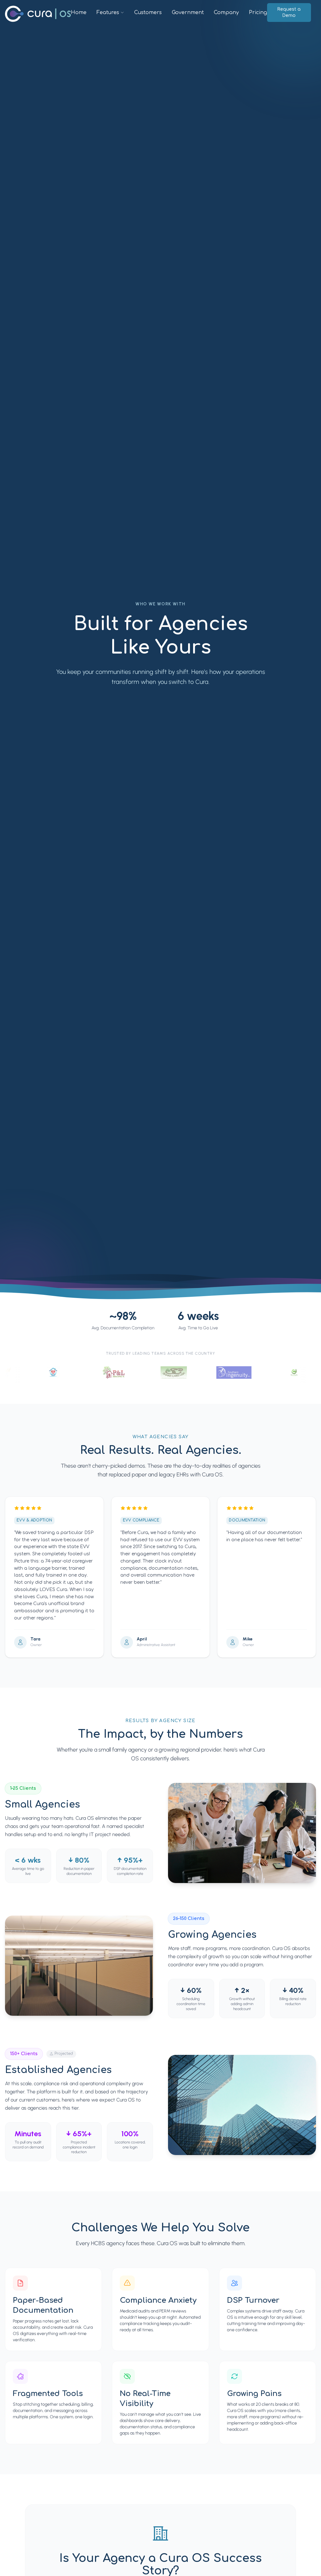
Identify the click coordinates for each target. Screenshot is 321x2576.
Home (79, 13)
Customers (148, 13)
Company (226, 13)
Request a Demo (289, 12)
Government (188, 13)
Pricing (258, 13)
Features (108, 13)
